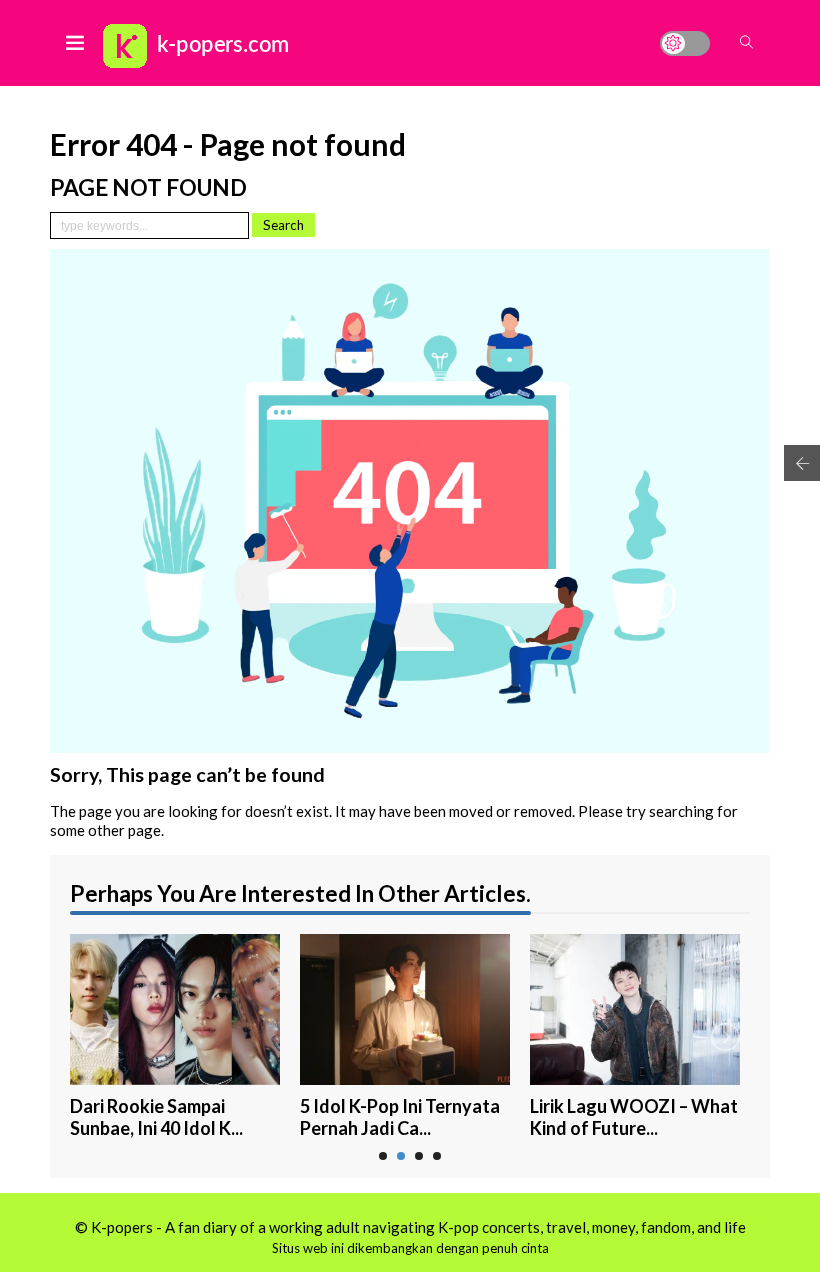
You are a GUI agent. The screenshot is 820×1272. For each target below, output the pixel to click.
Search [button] (283, 225)
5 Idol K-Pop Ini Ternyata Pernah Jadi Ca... (400, 1117)
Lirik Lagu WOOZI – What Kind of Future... (634, 1117)
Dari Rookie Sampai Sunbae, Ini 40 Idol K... (156, 1117)
